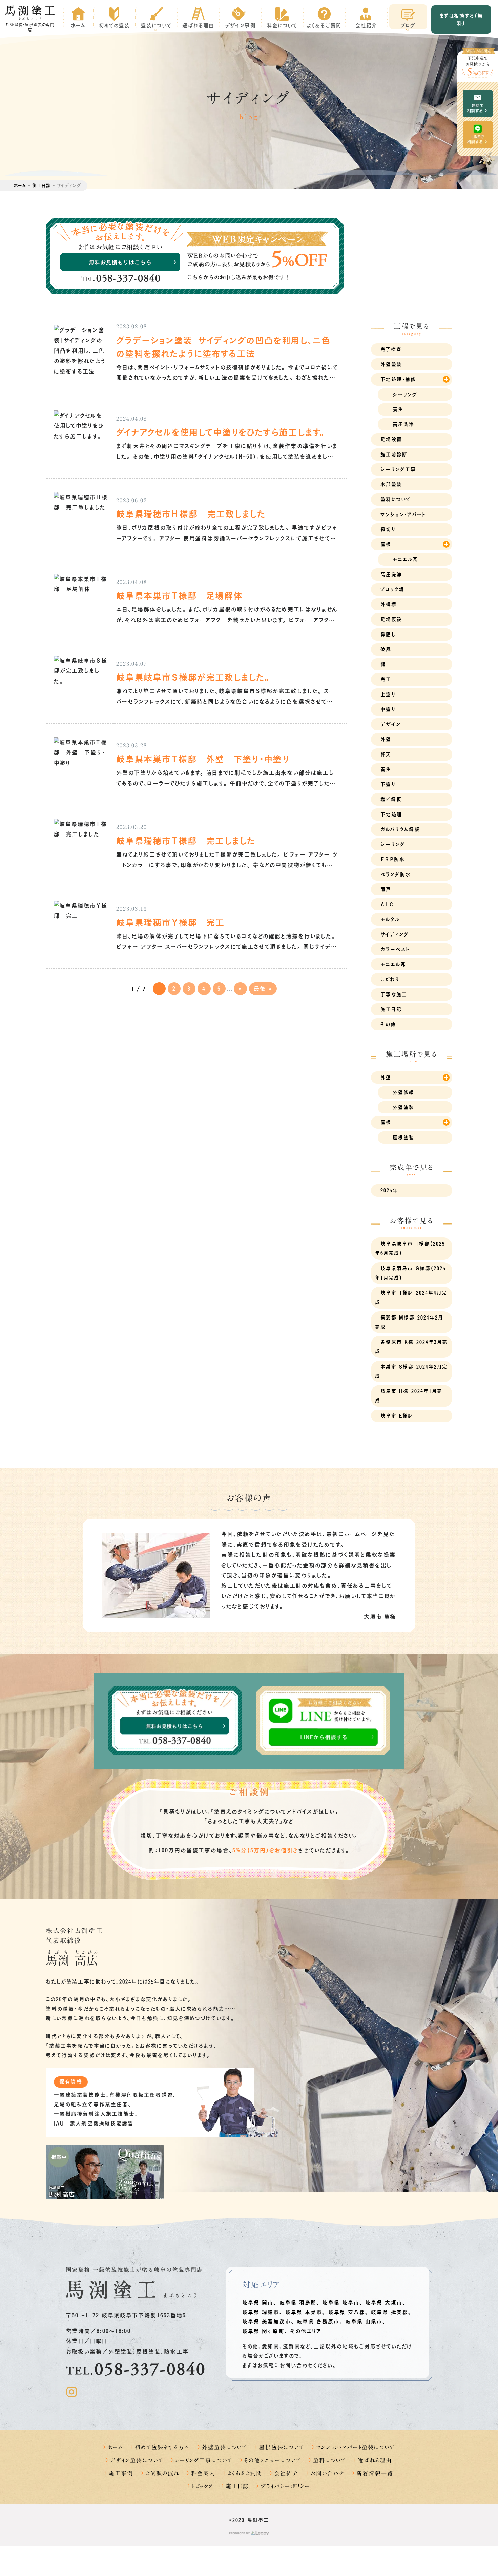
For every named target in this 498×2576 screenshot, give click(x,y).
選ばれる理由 (375, 2460)
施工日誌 (41, 186)
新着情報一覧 (375, 2473)
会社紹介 (286, 2473)
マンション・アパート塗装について (355, 2447)
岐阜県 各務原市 (318, 2322)
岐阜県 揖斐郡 (390, 2312)
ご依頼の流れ (162, 2473)
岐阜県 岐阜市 (341, 2303)
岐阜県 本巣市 (304, 2312)
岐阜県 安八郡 (347, 2312)
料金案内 (203, 2473)
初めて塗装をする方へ (162, 2447)
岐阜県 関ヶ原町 (263, 2331)
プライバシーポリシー (285, 2486)
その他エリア (306, 2331)
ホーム (20, 186)
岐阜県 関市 (258, 2303)
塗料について (329, 2460)
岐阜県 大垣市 (384, 2303)
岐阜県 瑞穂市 (261, 2312)
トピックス (203, 2486)
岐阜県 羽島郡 (298, 2303)
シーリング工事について (204, 2460)
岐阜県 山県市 (364, 2322)
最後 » (263, 989)
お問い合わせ (328, 2473)
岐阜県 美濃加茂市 (267, 2322)
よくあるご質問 (245, 2473)
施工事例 (121, 2473)
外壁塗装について (225, 2447)
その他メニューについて (273, 2460)
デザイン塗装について (137, 2460)
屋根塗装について (282, 2447)
